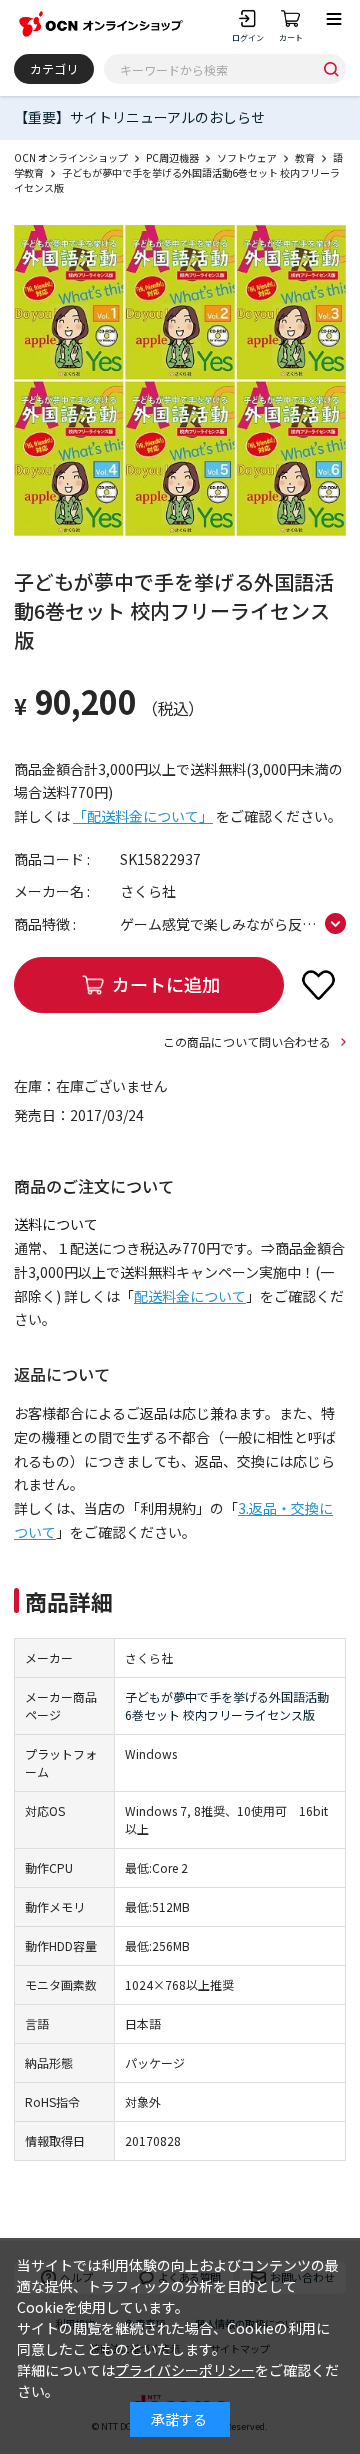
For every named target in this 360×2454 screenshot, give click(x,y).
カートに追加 (166, 984)
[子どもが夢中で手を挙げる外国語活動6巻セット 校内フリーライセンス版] (180, 381)
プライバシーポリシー (185, 2370)
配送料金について (190, 1296)
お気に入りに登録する (318, 985)
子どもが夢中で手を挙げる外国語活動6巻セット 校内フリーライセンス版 (227, 1705)
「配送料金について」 (143, 816)
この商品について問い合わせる (247, 1041)
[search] (331, 69)
